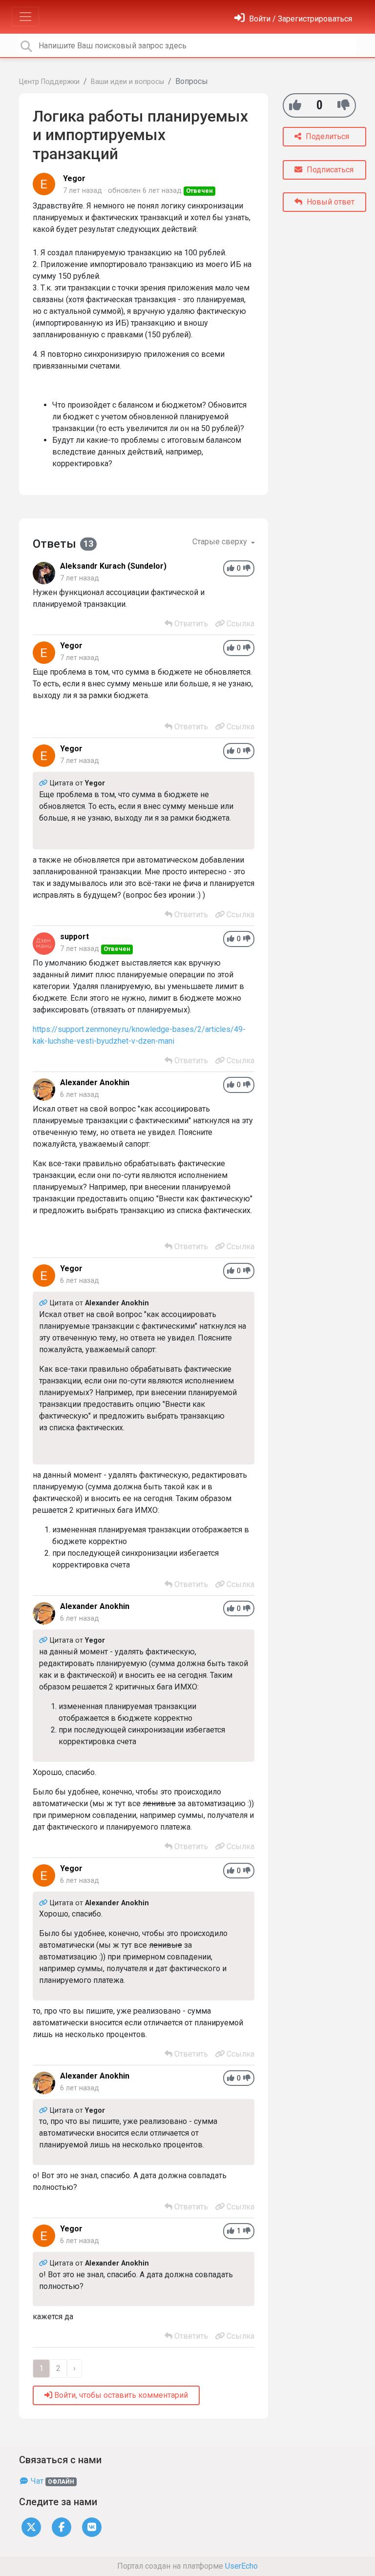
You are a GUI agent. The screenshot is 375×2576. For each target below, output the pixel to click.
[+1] (295, 105)
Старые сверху (221, 542)
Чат (52, 2481)
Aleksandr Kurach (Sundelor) (113, 566)
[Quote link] (44, 783)
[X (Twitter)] (31, 2527)
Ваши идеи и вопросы (127, 82)
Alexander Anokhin (95, 1082)
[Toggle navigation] (25, 17)
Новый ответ (330, 202)
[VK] (92, 2527)
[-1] (344, 105)
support (74, 937)
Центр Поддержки (49, 82)
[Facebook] (62, 2527)
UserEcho (241, 2566)
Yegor (74, 178)
